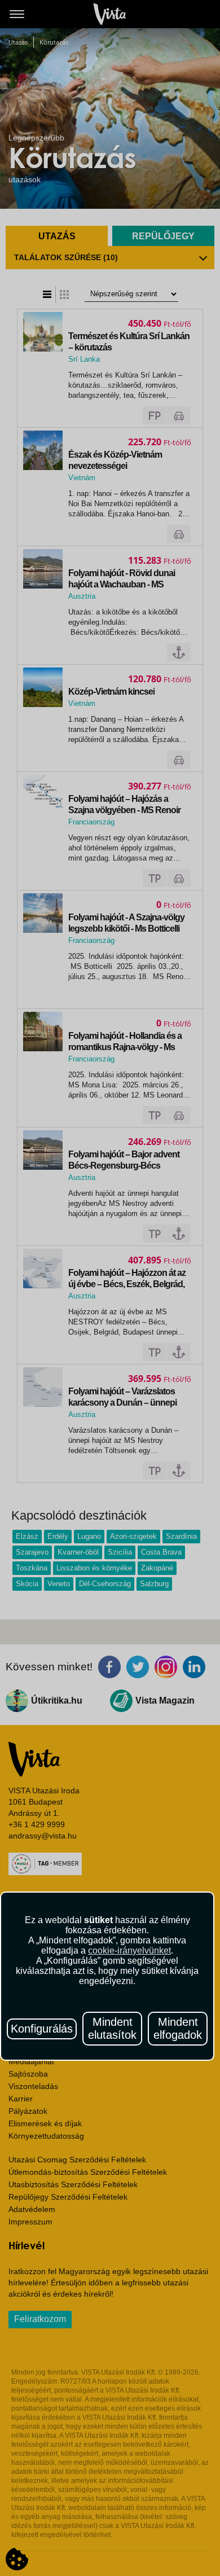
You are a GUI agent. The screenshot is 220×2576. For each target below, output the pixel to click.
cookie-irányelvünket (129, 1950)
